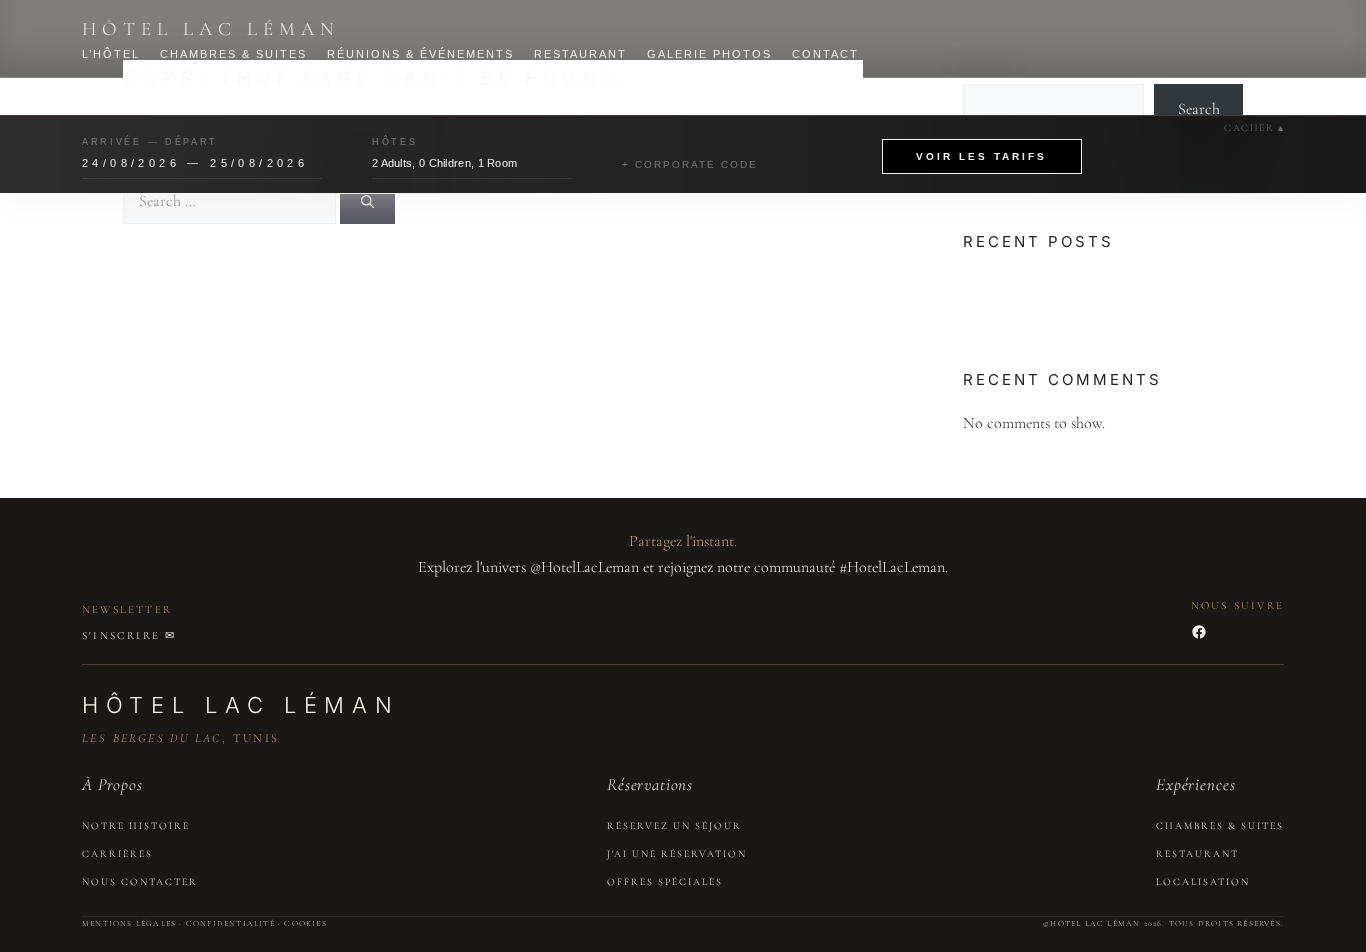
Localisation (1203, 882)
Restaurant (580, 54)
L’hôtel (111, 54)
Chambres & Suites (233, 54)
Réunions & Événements (420, 54)
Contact (825, 54)
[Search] (367, 201)
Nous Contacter (140, 882)
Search (1199, 109)
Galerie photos (709, 54)
